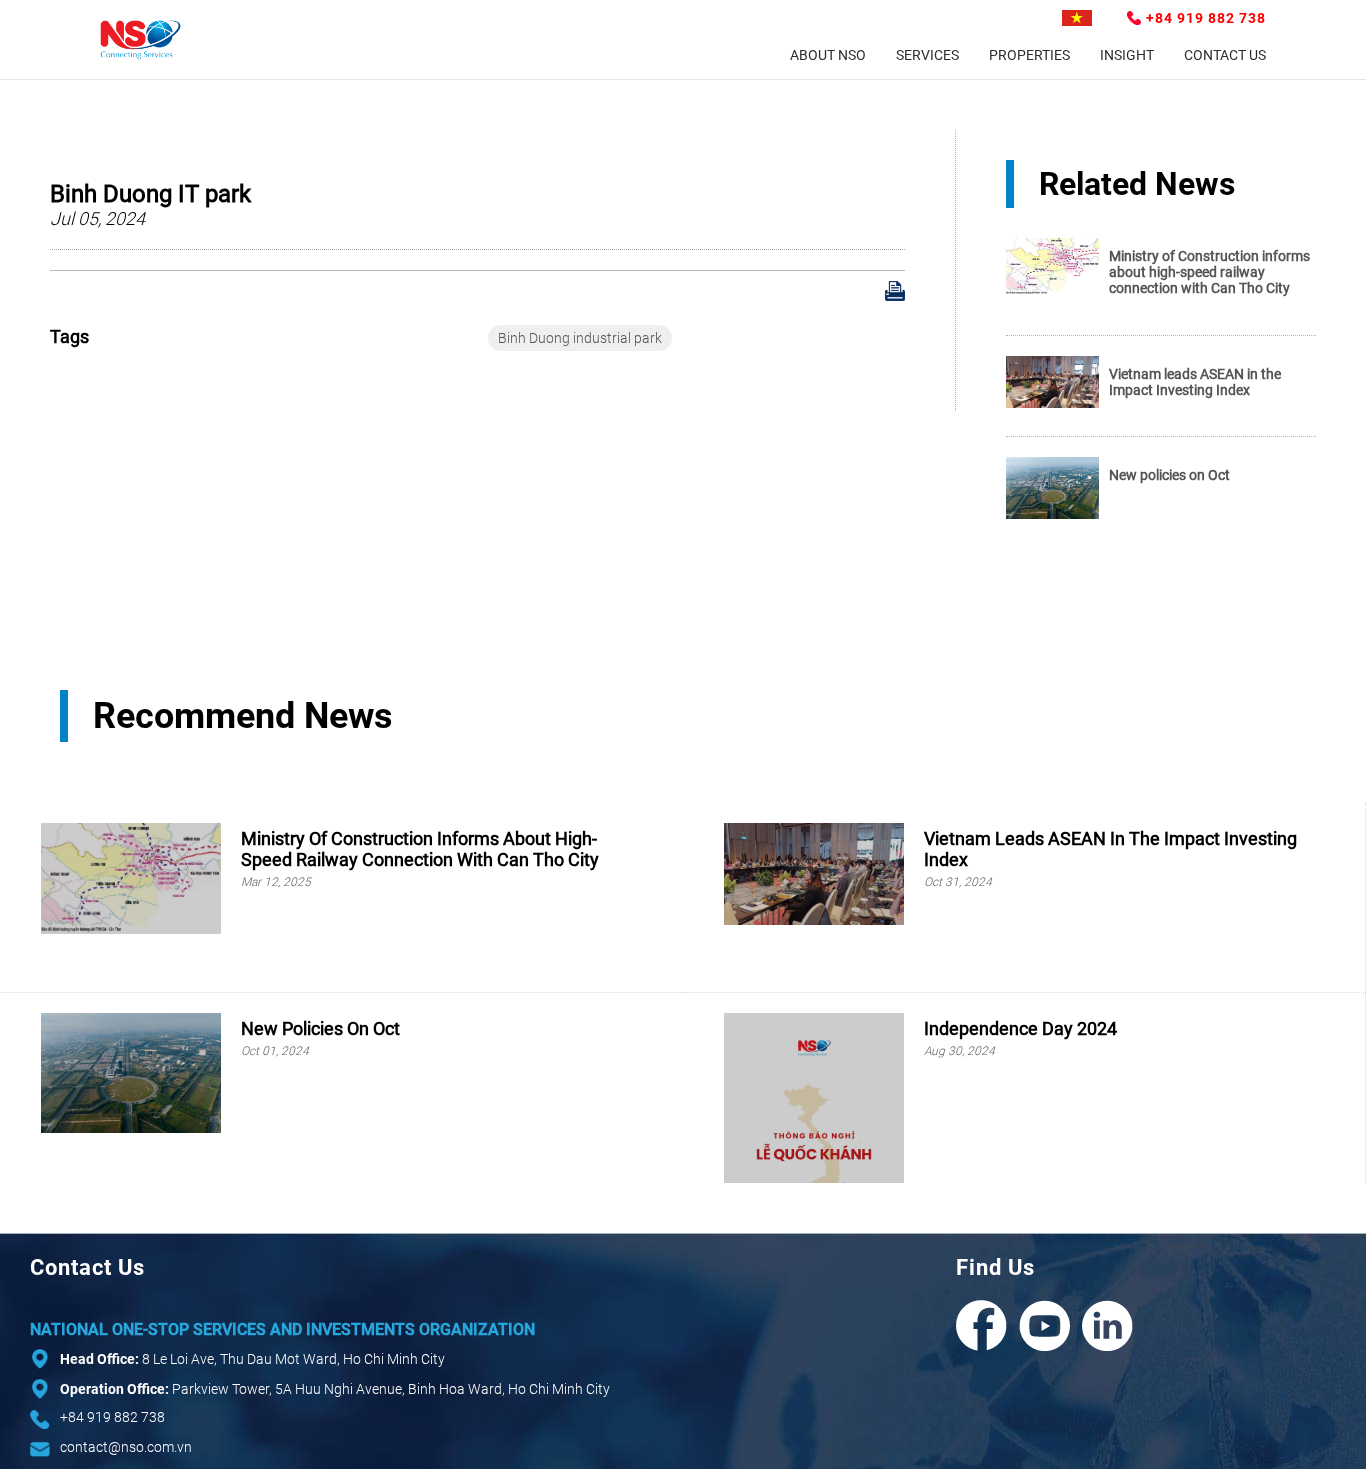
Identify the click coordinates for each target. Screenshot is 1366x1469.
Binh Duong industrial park (580, 338)
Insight (1127, 55)
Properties (1029, 55)
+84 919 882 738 (1206, 18)
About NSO (828, 55)
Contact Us (1225, 55)
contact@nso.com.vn (126, 1447)
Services (927, 55)
